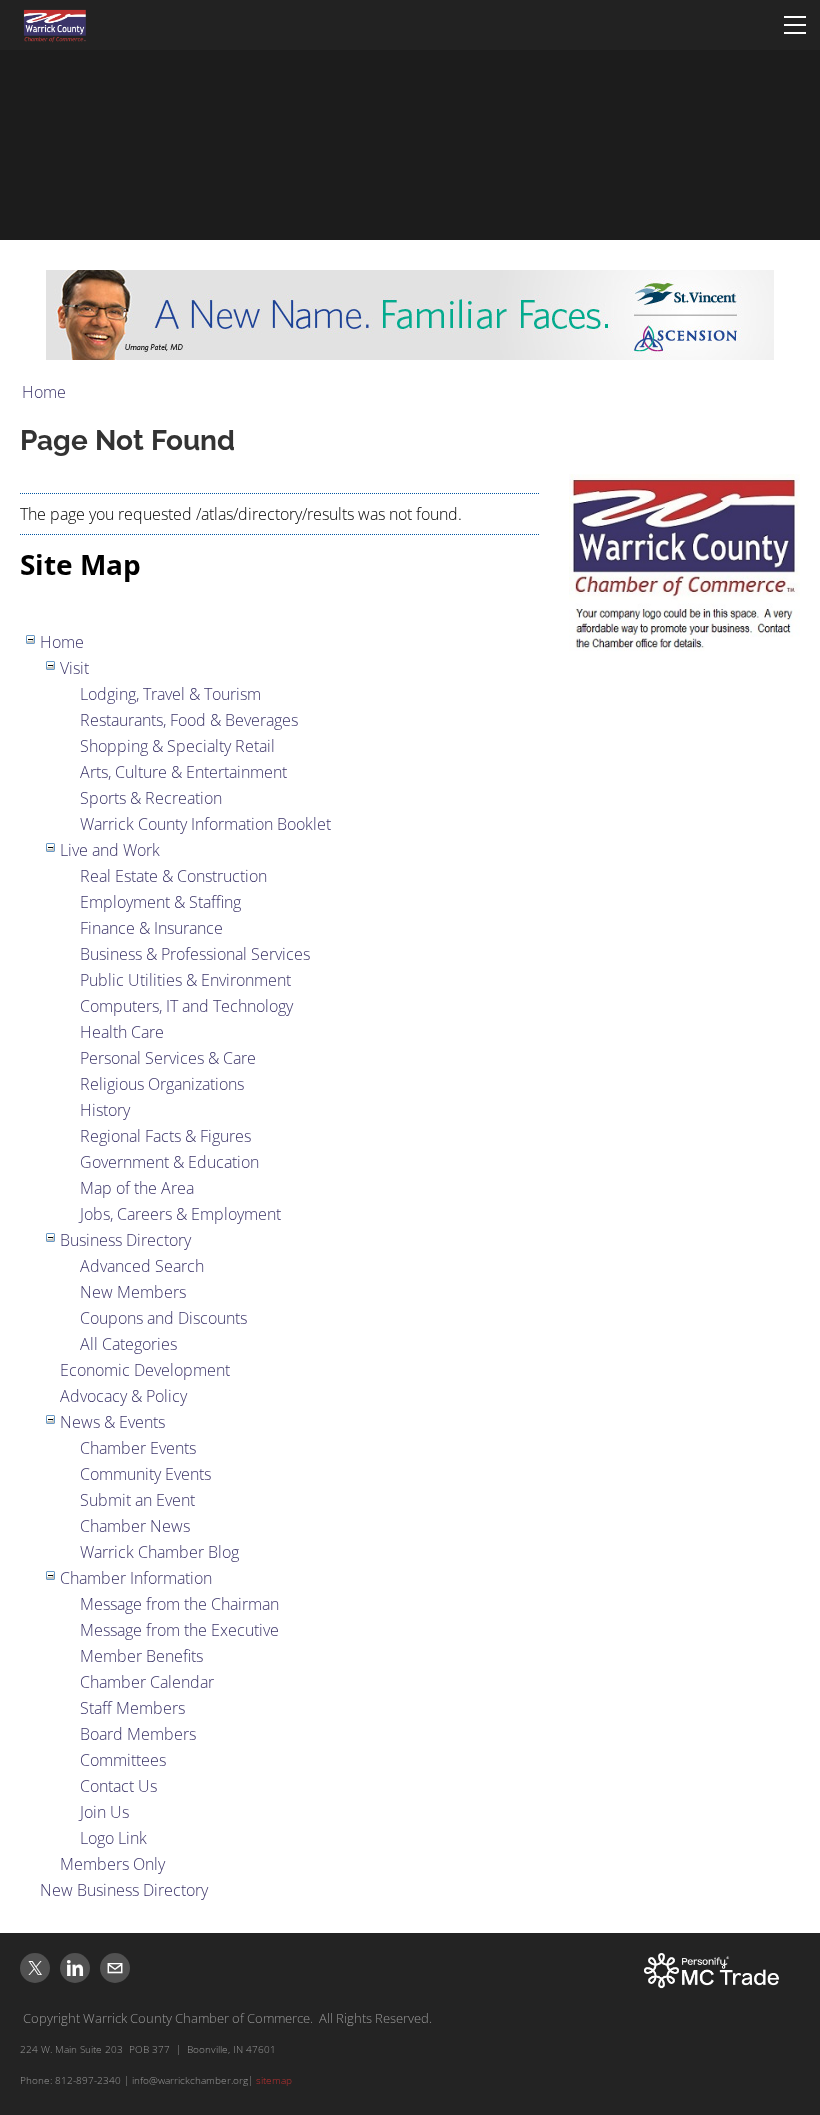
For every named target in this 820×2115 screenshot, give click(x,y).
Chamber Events (138, 1448)
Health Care (122, 1032)
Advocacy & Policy (123, 1396)
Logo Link (113, 1838)
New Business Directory (124, 1890)
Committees (123, 1760)
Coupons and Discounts (163, 1318)
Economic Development (145, 1370)
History (105, 1110)
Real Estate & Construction (173, 876)
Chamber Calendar (147, 1682)
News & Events (112, 1422)
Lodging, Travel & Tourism (170, 694)
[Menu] (795, 25)
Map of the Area (137, 1188)
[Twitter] (35, 1968)
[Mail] (115, 1968)
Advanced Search (142, 1266)
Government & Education (169, 1162)
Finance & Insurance (151, 928)
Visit (74, 668)
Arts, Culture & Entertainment (183, 772)
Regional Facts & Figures (165, 1136)
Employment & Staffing (160, 902)
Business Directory (125, 1240)
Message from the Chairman (179, 1604)
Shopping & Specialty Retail (177, 746)
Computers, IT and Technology (186, 1006)
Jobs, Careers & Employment (180, 1214)
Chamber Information (136, 1578)
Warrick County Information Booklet (205, 824)
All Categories (128, 1344)
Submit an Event (137, 1500)
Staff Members (132, 1708)
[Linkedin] (75, 1968)
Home (44, 392)
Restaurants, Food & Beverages (189, 720)
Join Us (104, 1812)
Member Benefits (141, 1656)
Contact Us (118, 1786)
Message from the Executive (179, 1630)
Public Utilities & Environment (185, 980)
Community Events (145, 1474)
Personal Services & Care (168, 1058)
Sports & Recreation (151, 798)
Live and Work (110, 850)
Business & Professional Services (195, 954)
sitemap (274, 2080)
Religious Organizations (162, 1084)
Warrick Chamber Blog (159, 1552)
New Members (133, 1292)
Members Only (112, 1864)
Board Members (138, 1734)
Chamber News (135, 1526)
